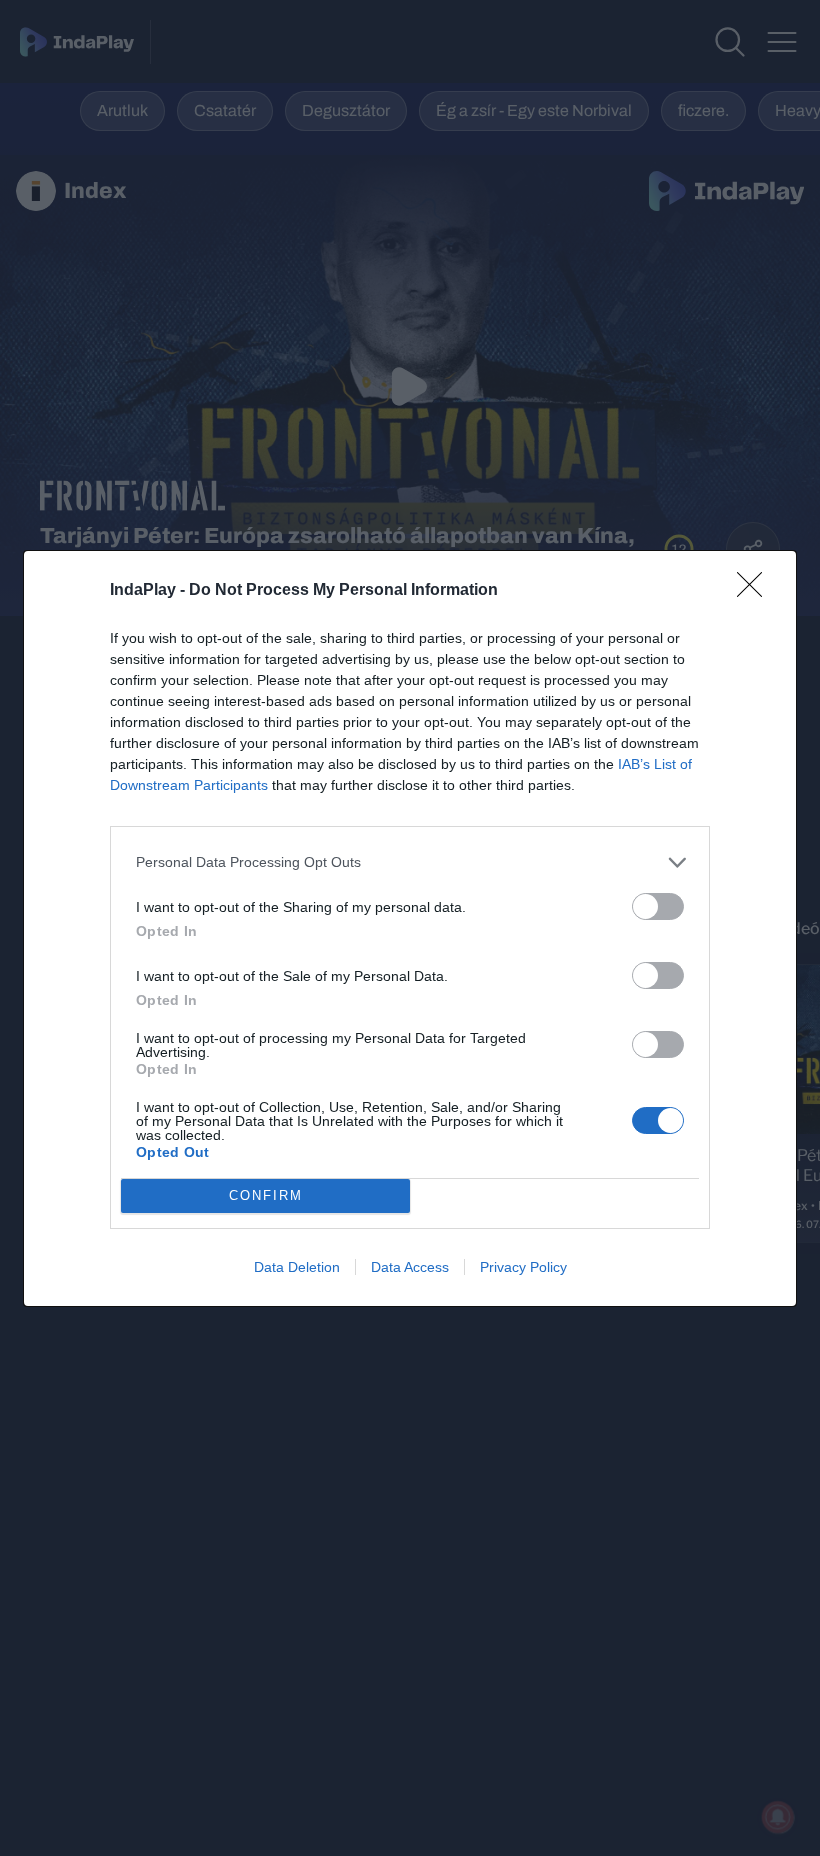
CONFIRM (266, 1195)
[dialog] (410, 928)
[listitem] (410, 862)
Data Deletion (297, 1267)
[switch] (658, 906)
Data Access (410, 1267)
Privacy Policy (523, 1267)
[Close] (756, 591)
